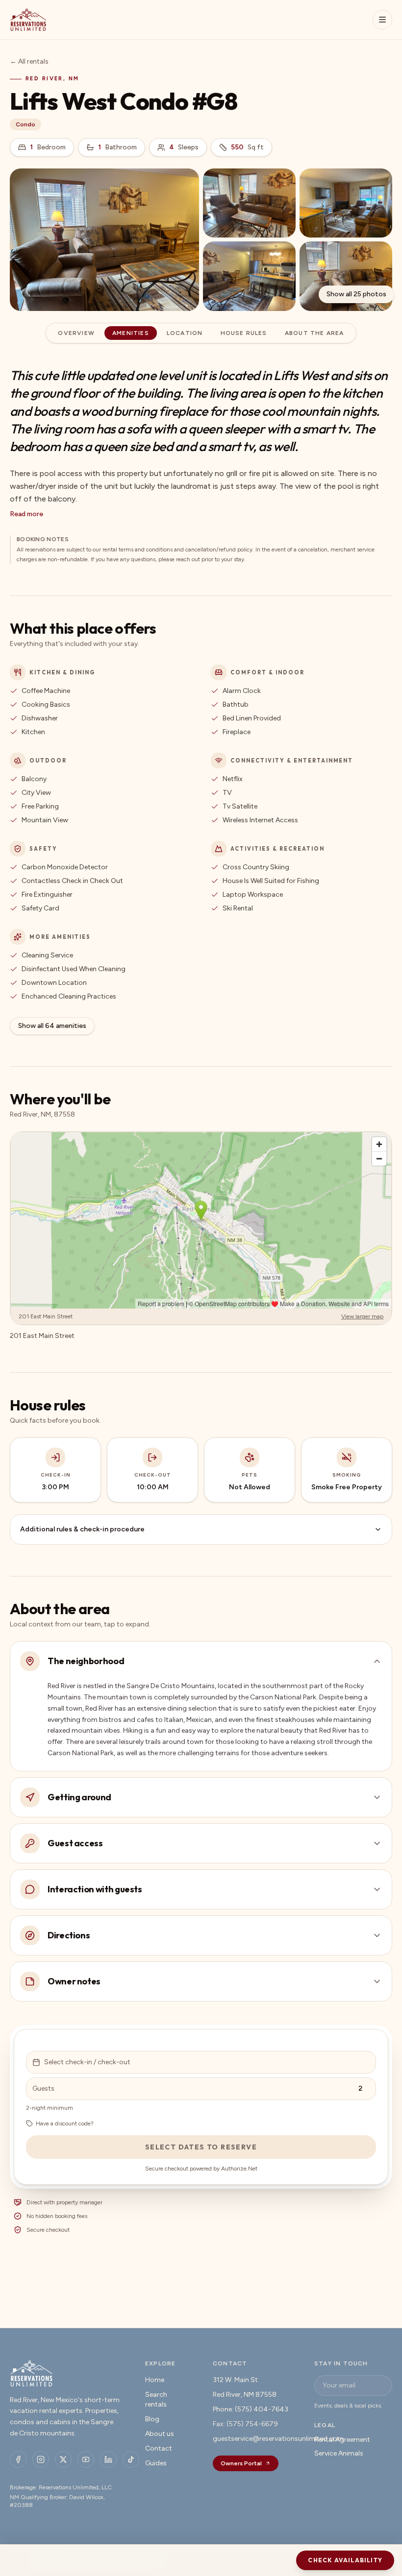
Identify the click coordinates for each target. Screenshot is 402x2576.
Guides (156, 2463)
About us (160, 2434)
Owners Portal (241, 2463)
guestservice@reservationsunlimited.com (278, 2439)
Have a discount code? (65, 2123)
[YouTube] (86, 2459)
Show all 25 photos (356, 294)
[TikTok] (131, 2459)
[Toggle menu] (382, 20)
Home (155, 2380)
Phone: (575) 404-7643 (251, 2409)
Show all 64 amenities (52, 1026)
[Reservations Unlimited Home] (28, 20)
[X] (63, 2459)
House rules (244, 333)
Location (185, 333)
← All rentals (29, 61)
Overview (76, 333)
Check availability (345, 2560)
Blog (152, 2419)
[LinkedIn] (108, 2459)
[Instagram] (41, 2459)
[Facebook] (18, 2459)
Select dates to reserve (201, 2147)
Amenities (131, 333)
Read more (26, 514)
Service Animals (339, 2453)
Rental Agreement (342, 2440)
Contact (159, 2448)
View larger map (362, 1316)
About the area (314, 333)
